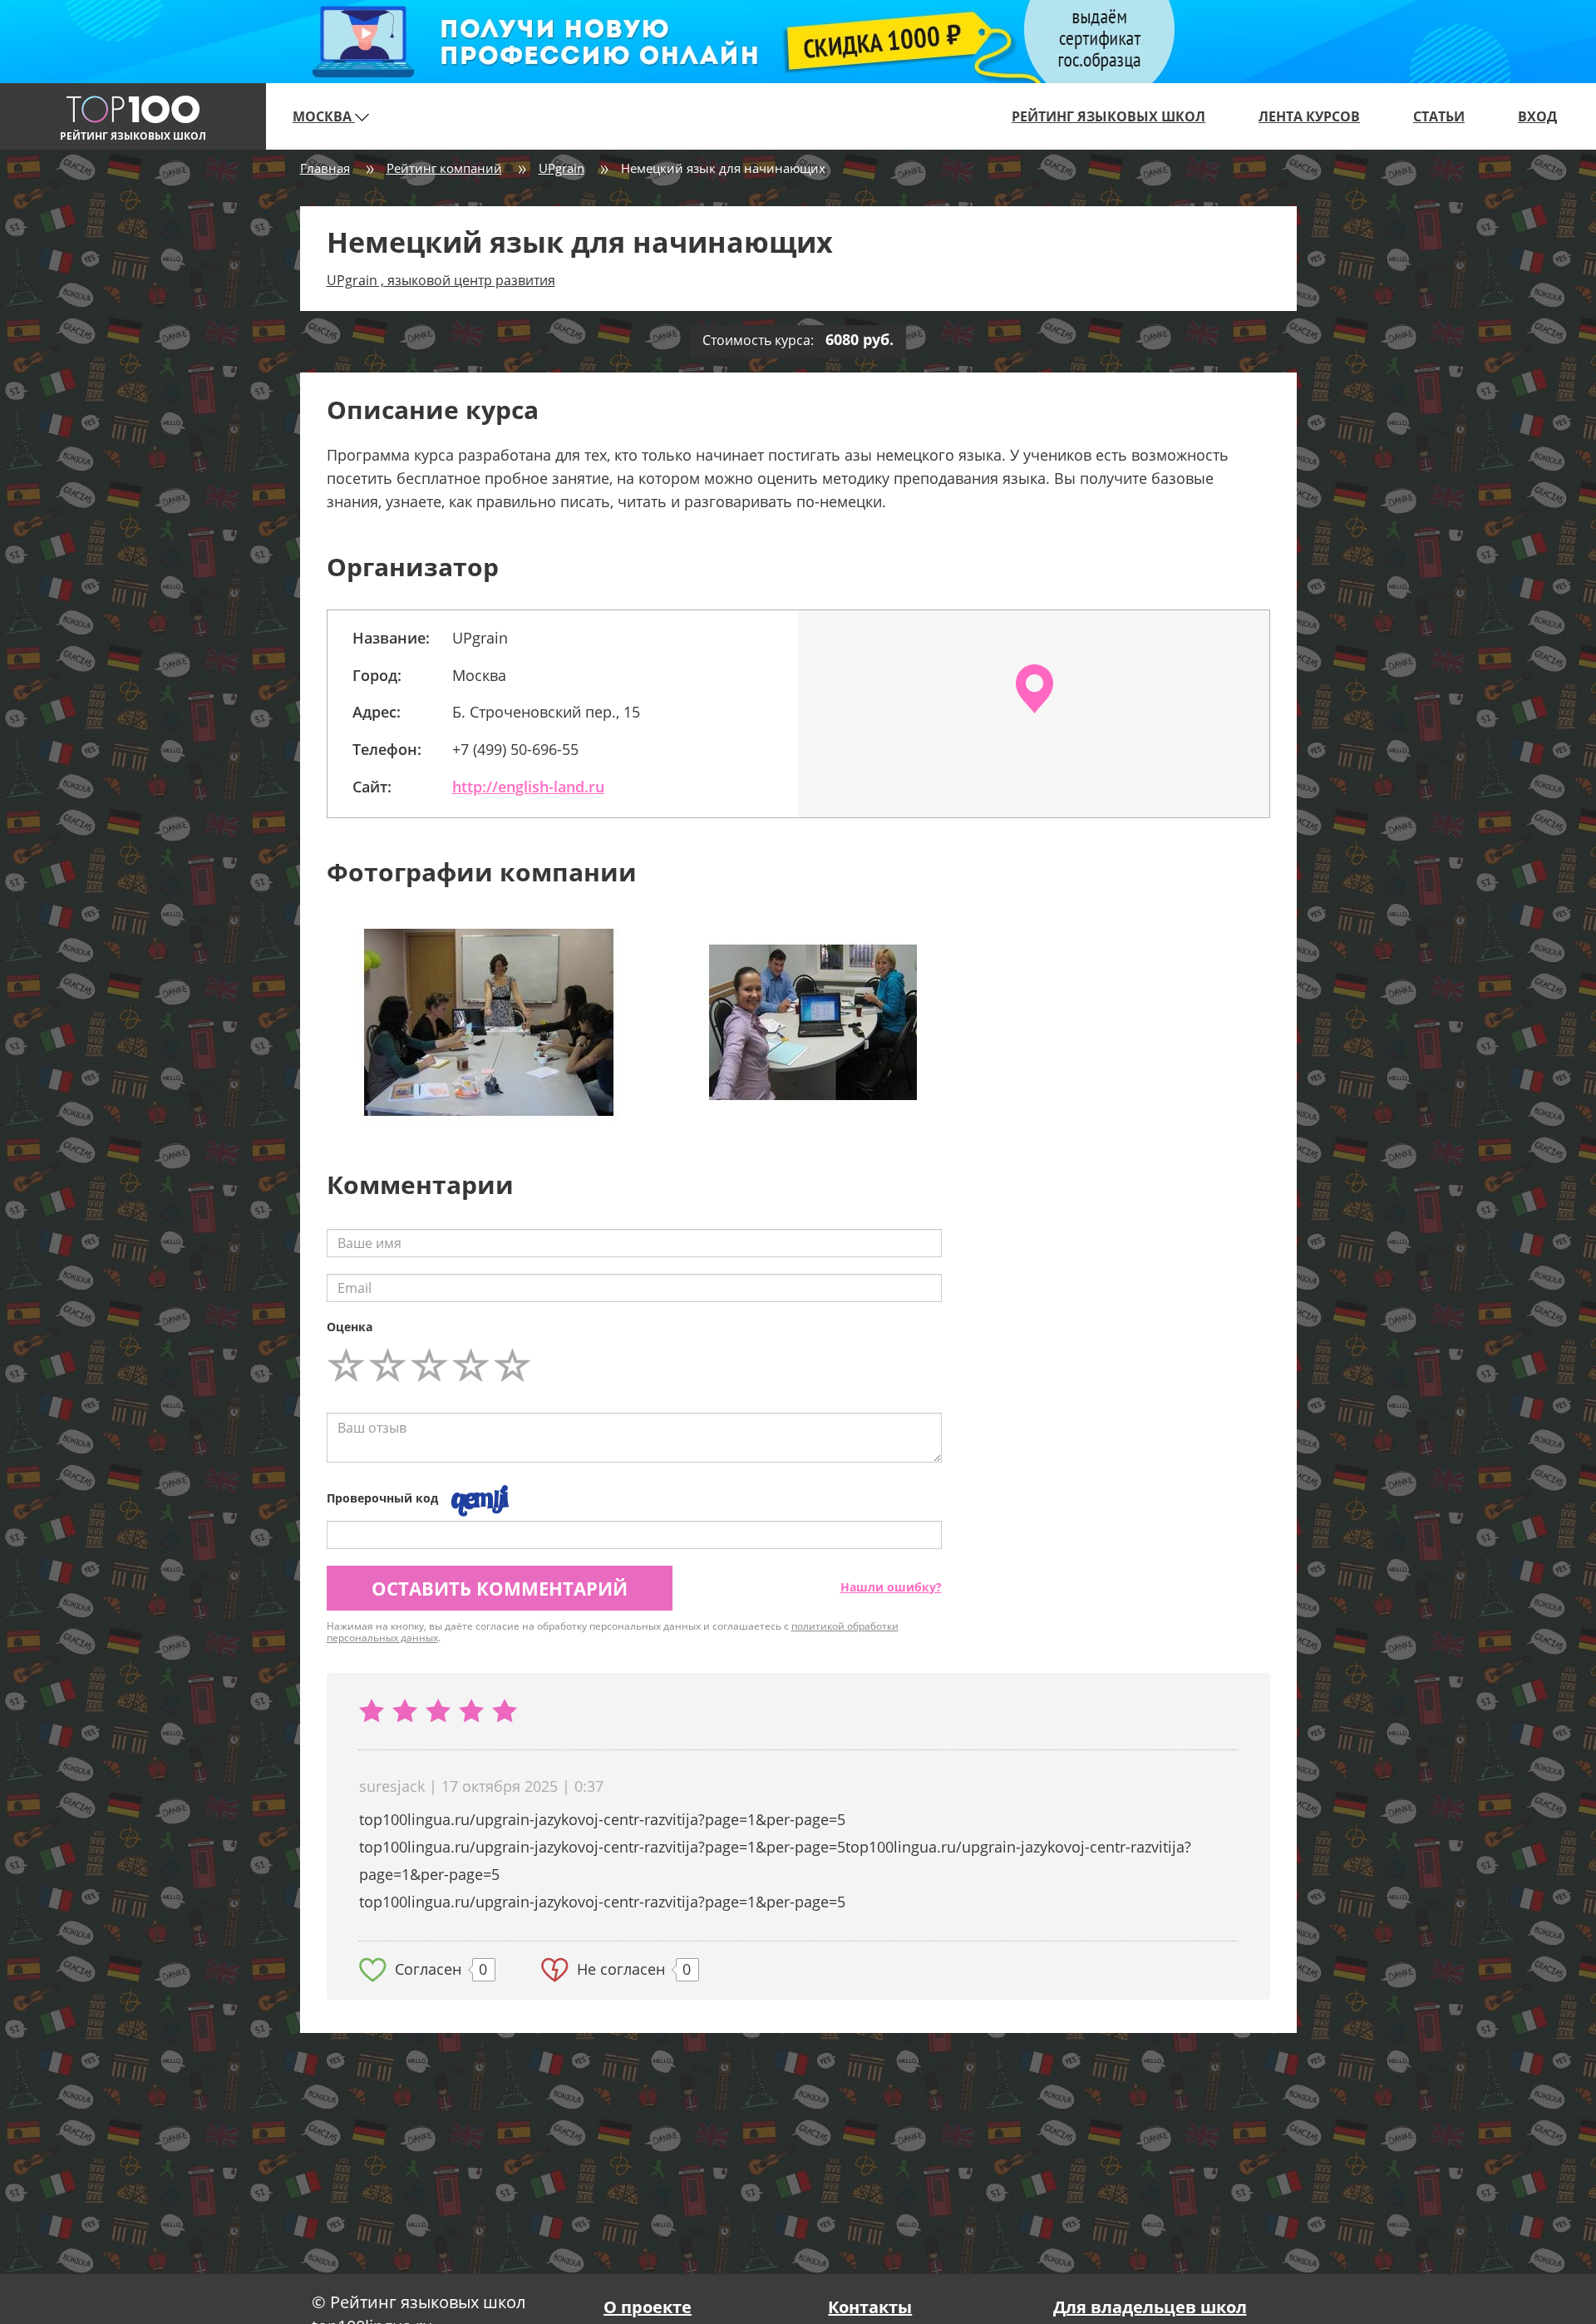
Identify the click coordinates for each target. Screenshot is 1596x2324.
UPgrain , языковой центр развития (441, 280)
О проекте (648, 2307)
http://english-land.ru (528, 787)
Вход (1537, 116)
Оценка (350, 1327)
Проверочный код (382, 1498)
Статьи (1439, 116)
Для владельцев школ (1150, 2307)
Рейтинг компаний (444, 168)
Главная (325, 168)
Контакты (870, 2307)
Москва (324, 116)
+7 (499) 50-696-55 (515, 749)
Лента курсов (1309, 116)
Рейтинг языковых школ (1108, 116)
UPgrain (562, 168)
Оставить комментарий (500, 1588)
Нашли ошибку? (891, 1587)
